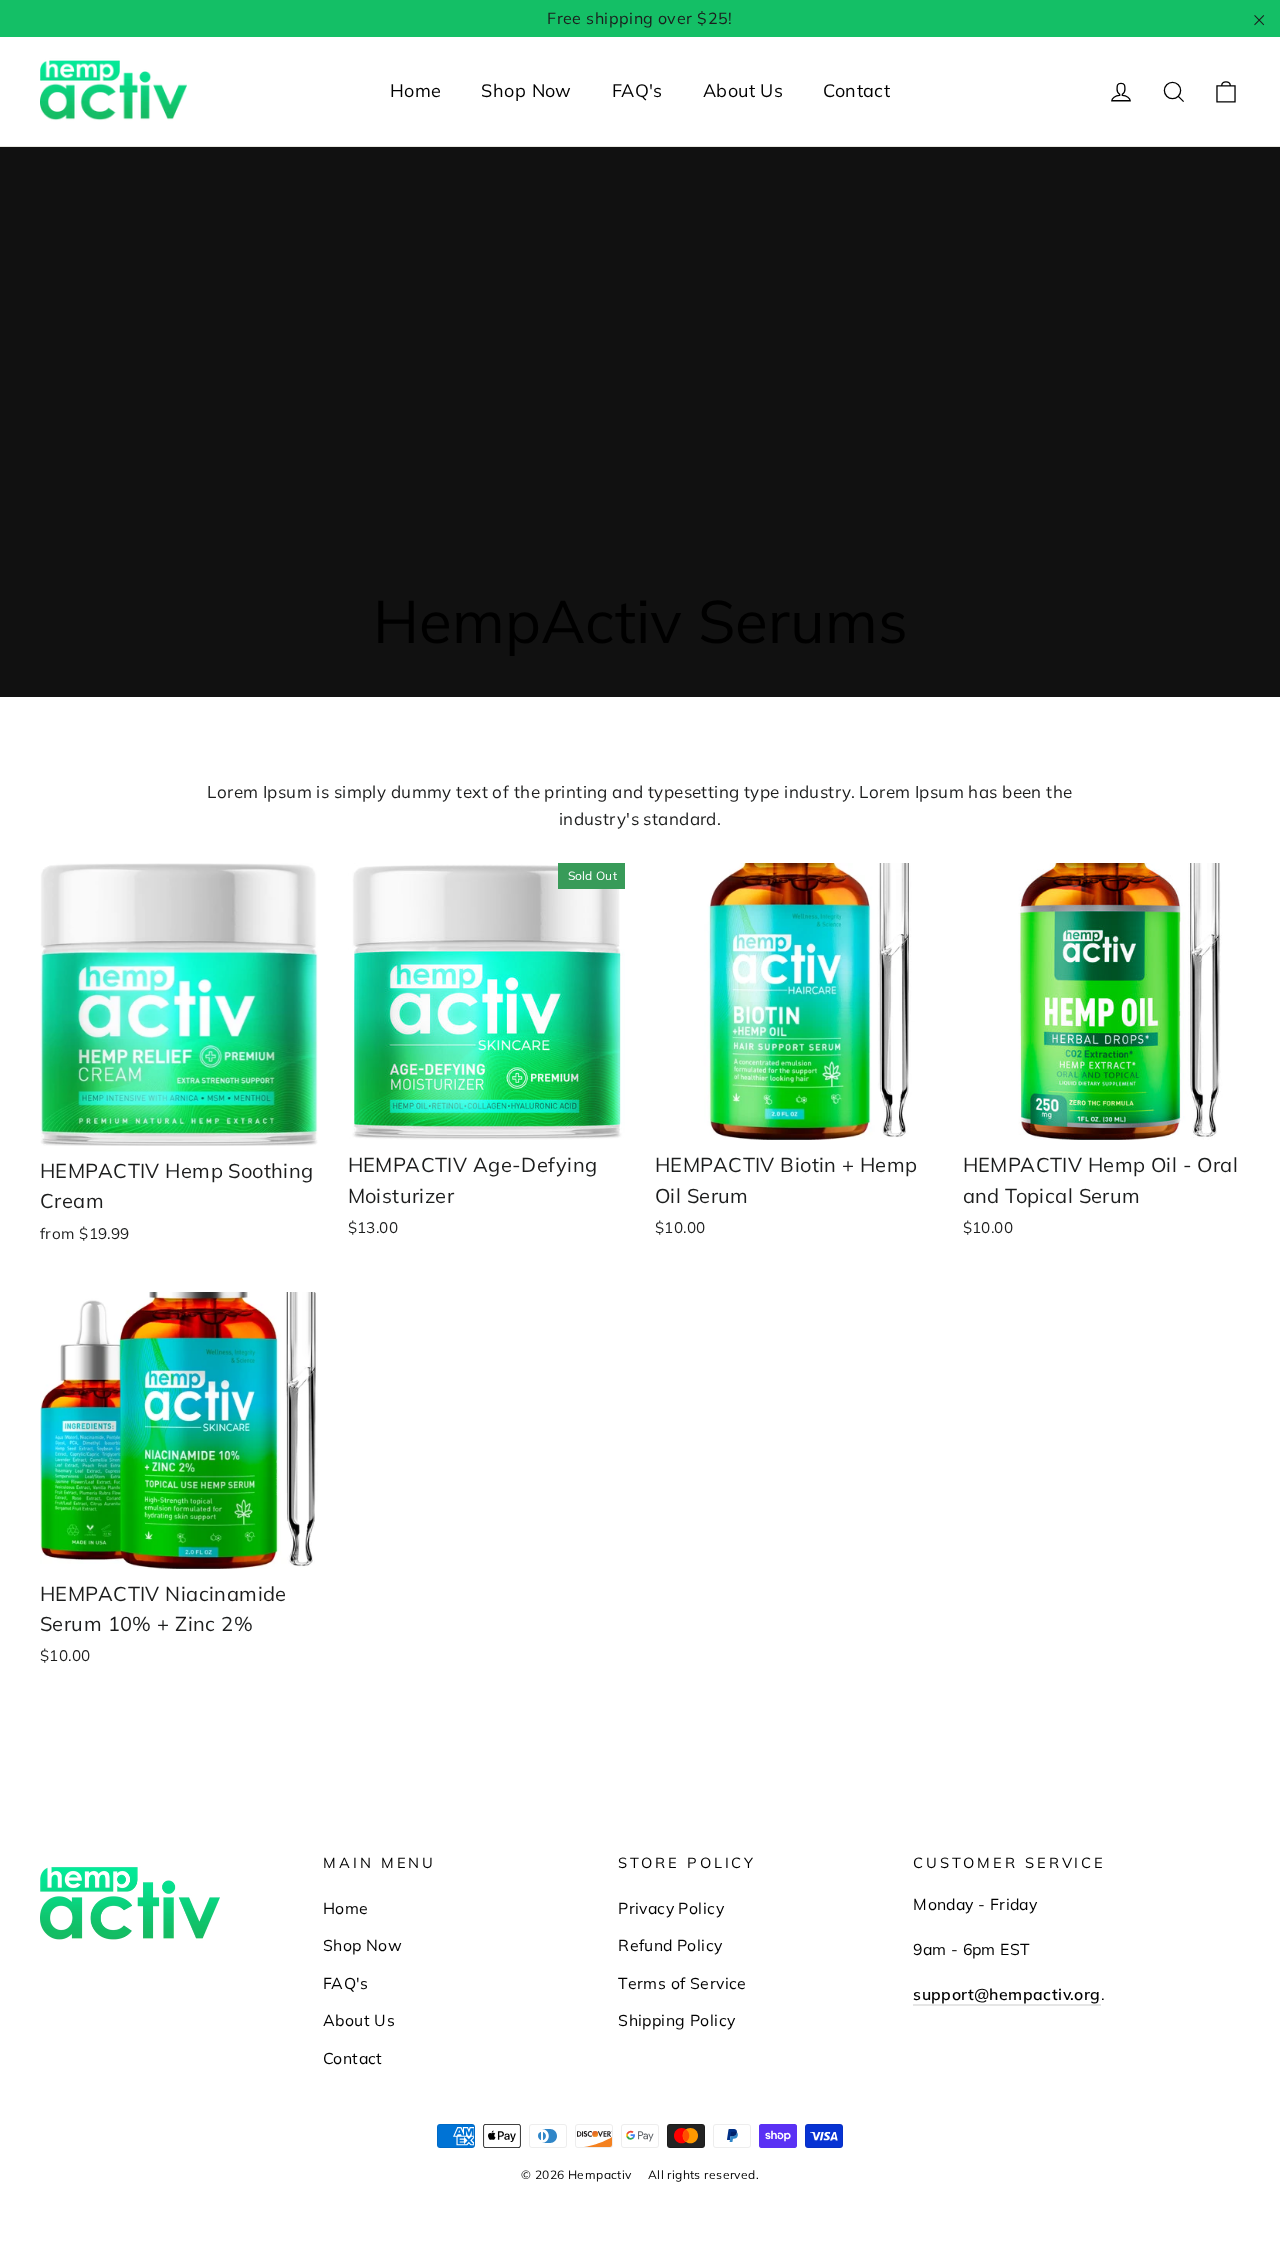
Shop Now (526, 90)
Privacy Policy (671, 1908)
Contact (856, 90)
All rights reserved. (704, 2174)
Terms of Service (682, 1983)
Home (416, 90)
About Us (743, 90)
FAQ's (637, 90)
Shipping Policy (676, 2020)
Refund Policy (670, 1945)
